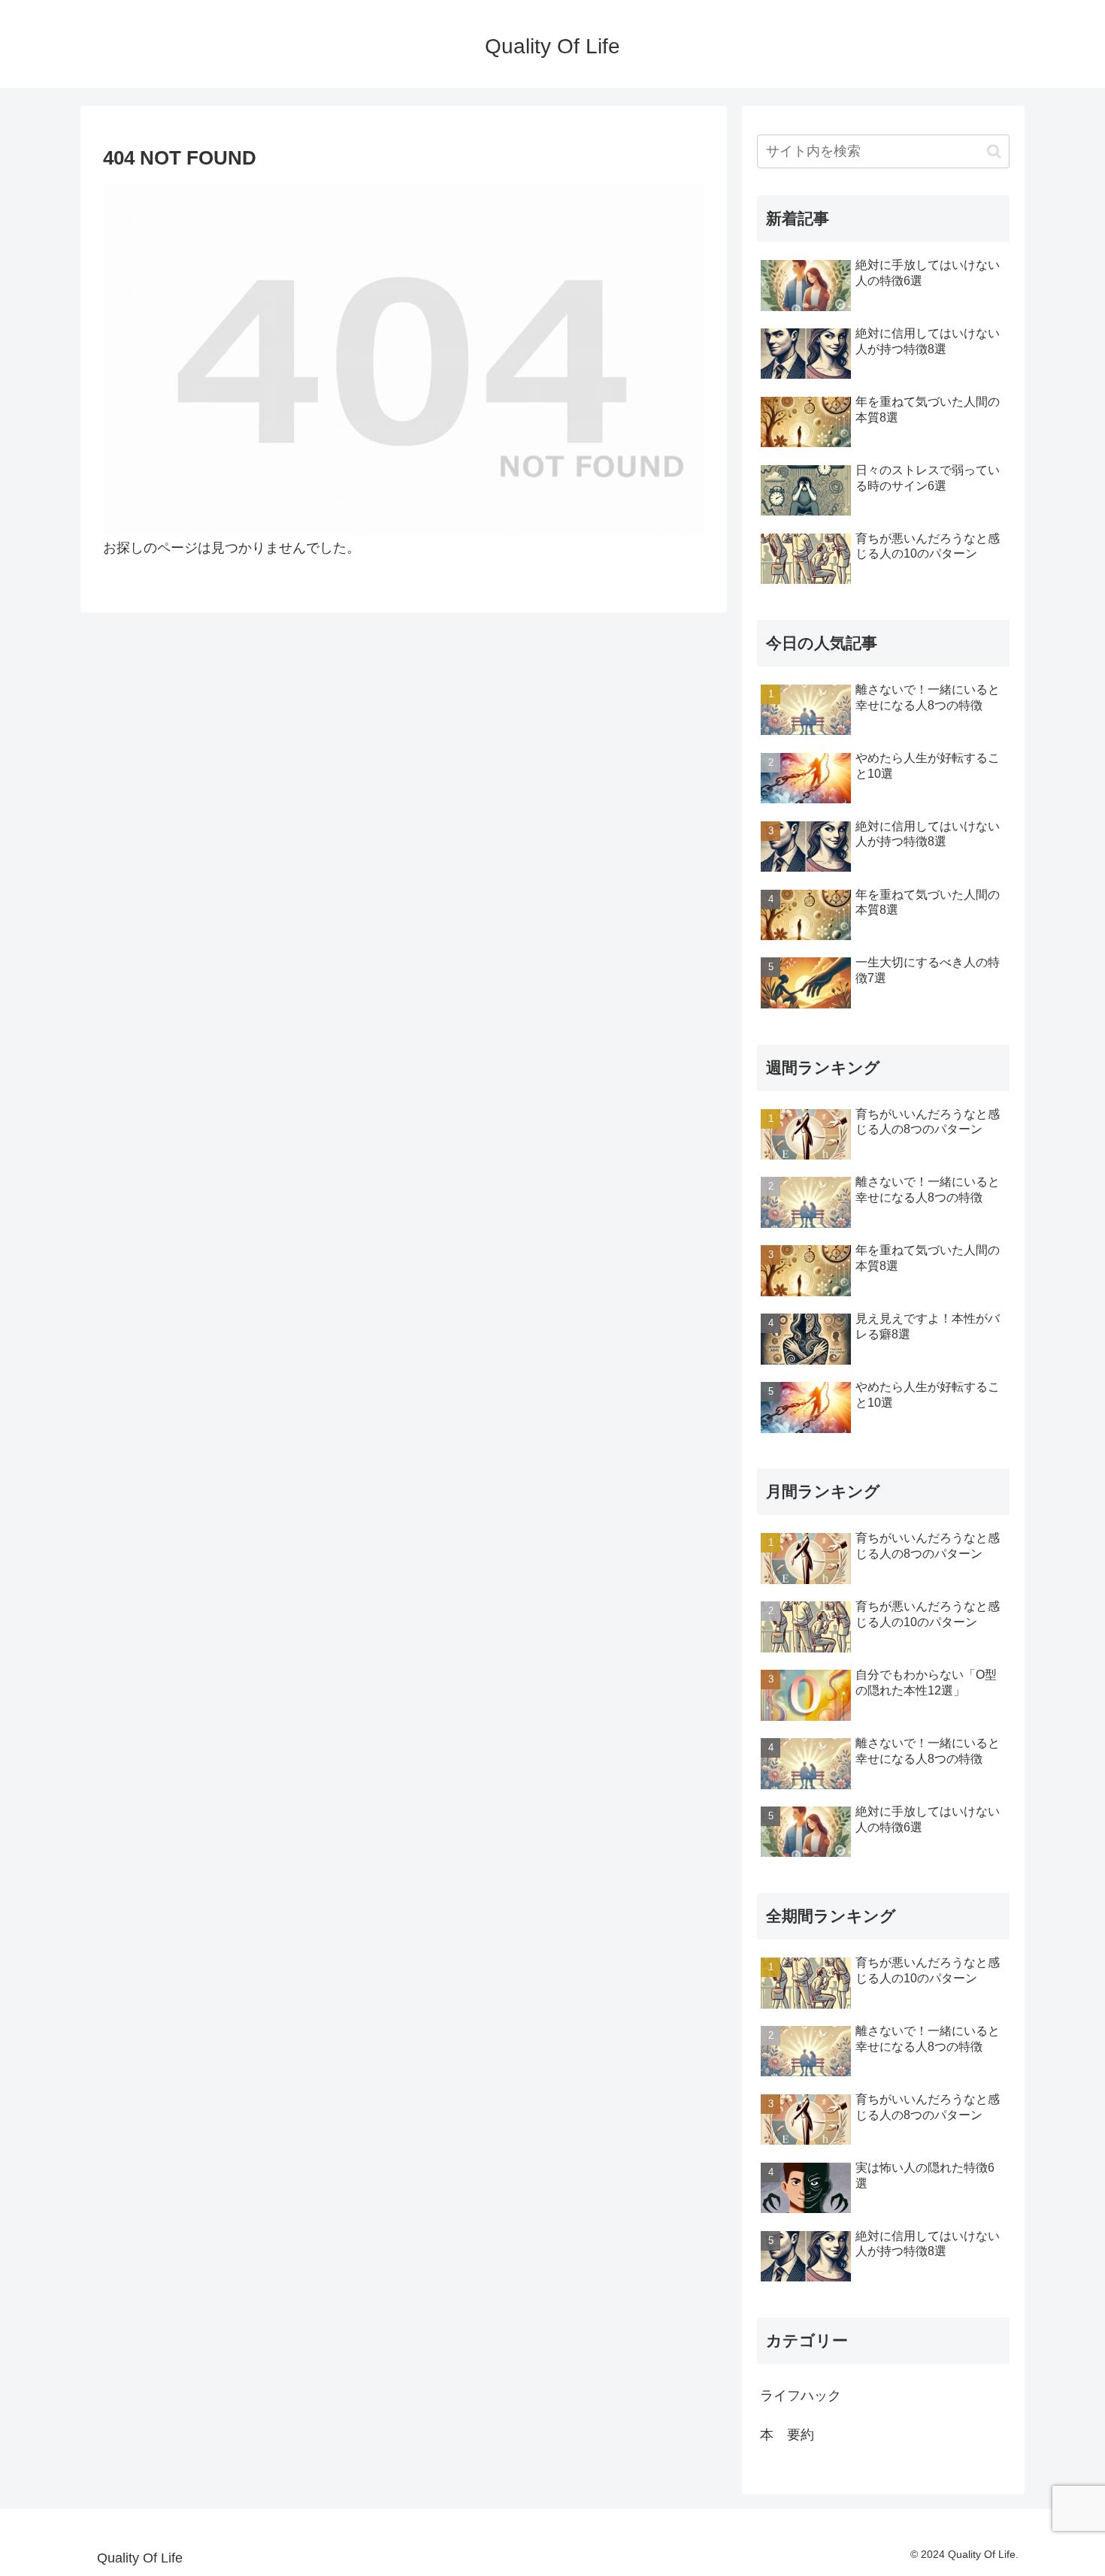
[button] (994, 151)
